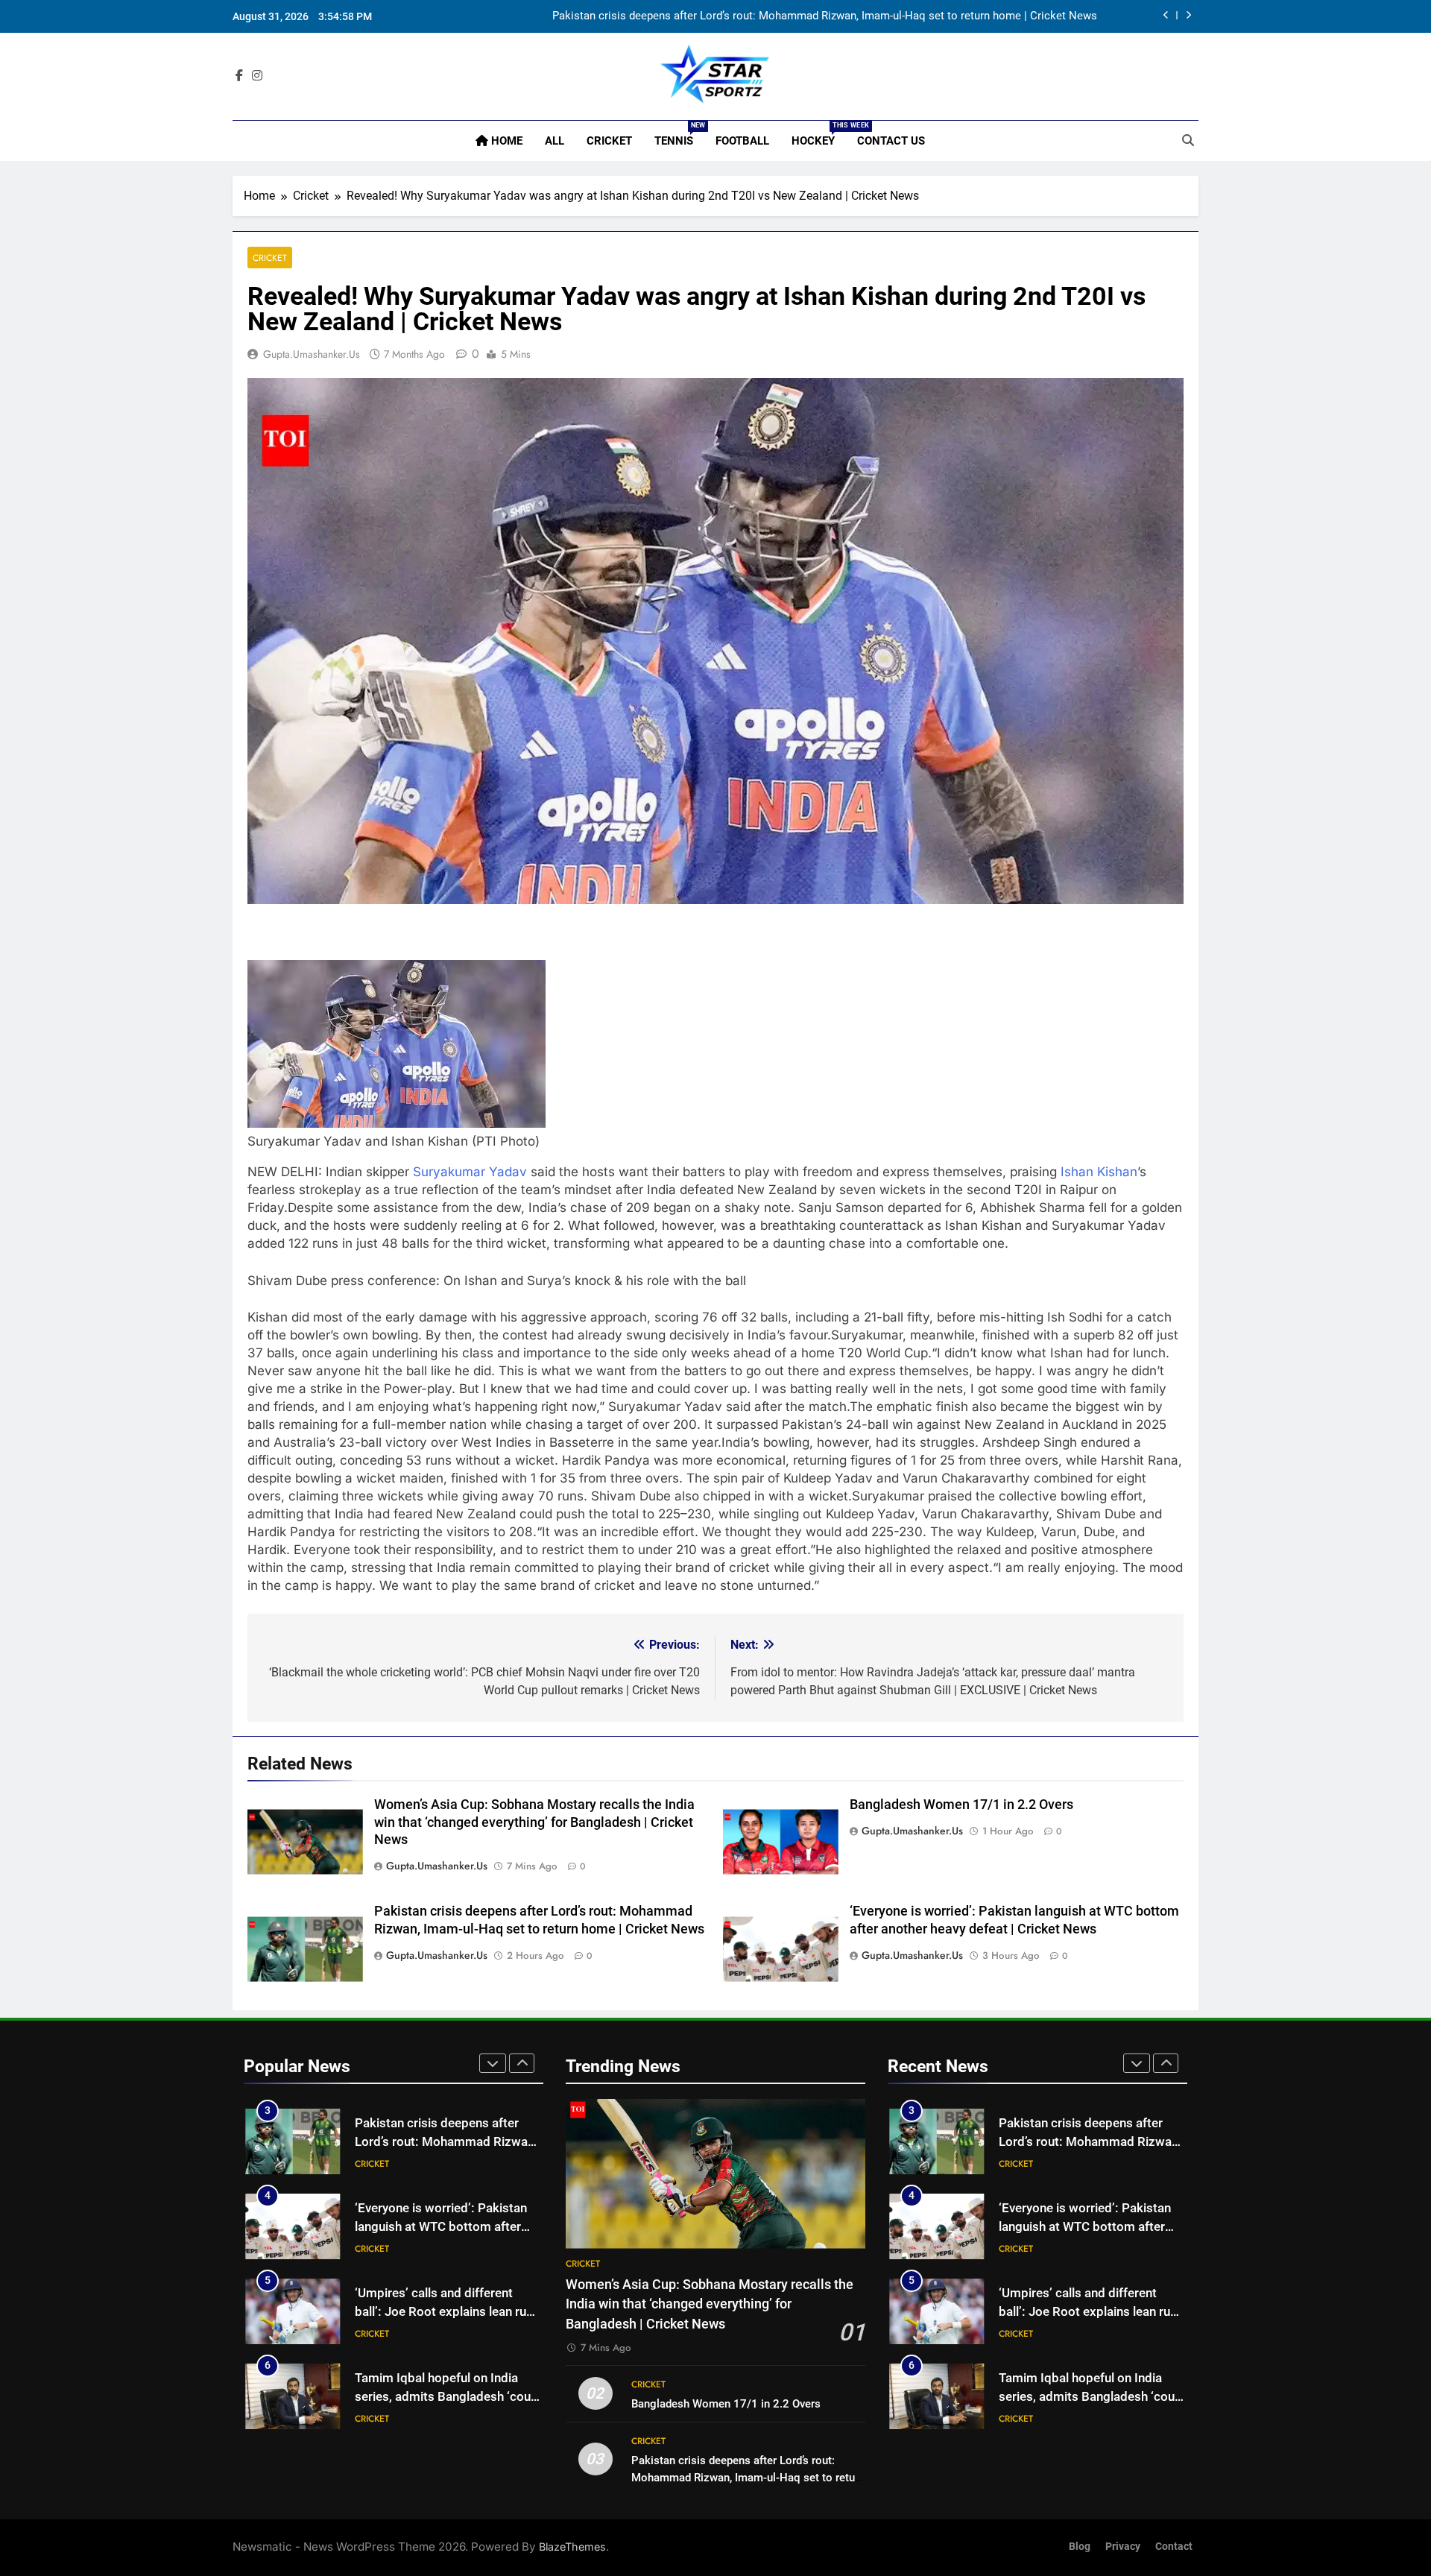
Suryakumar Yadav (470, 1172)
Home (505, 141)
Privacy (1123, 2547)
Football (742, 141)
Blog (1080, 2547)
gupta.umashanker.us (312, 354)
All (555, 141)
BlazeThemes (572, 2547)
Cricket (609, 141)
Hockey (819, 135)
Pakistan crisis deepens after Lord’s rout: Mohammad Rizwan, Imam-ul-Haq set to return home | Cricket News (825, 16)
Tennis (679, 135)
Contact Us (891, 141)
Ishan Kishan (1099, 1172)
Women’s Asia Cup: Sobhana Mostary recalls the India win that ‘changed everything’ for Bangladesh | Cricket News (534, 1822)
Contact (1174, 2547)
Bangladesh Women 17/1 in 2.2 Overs (961, 1805)
